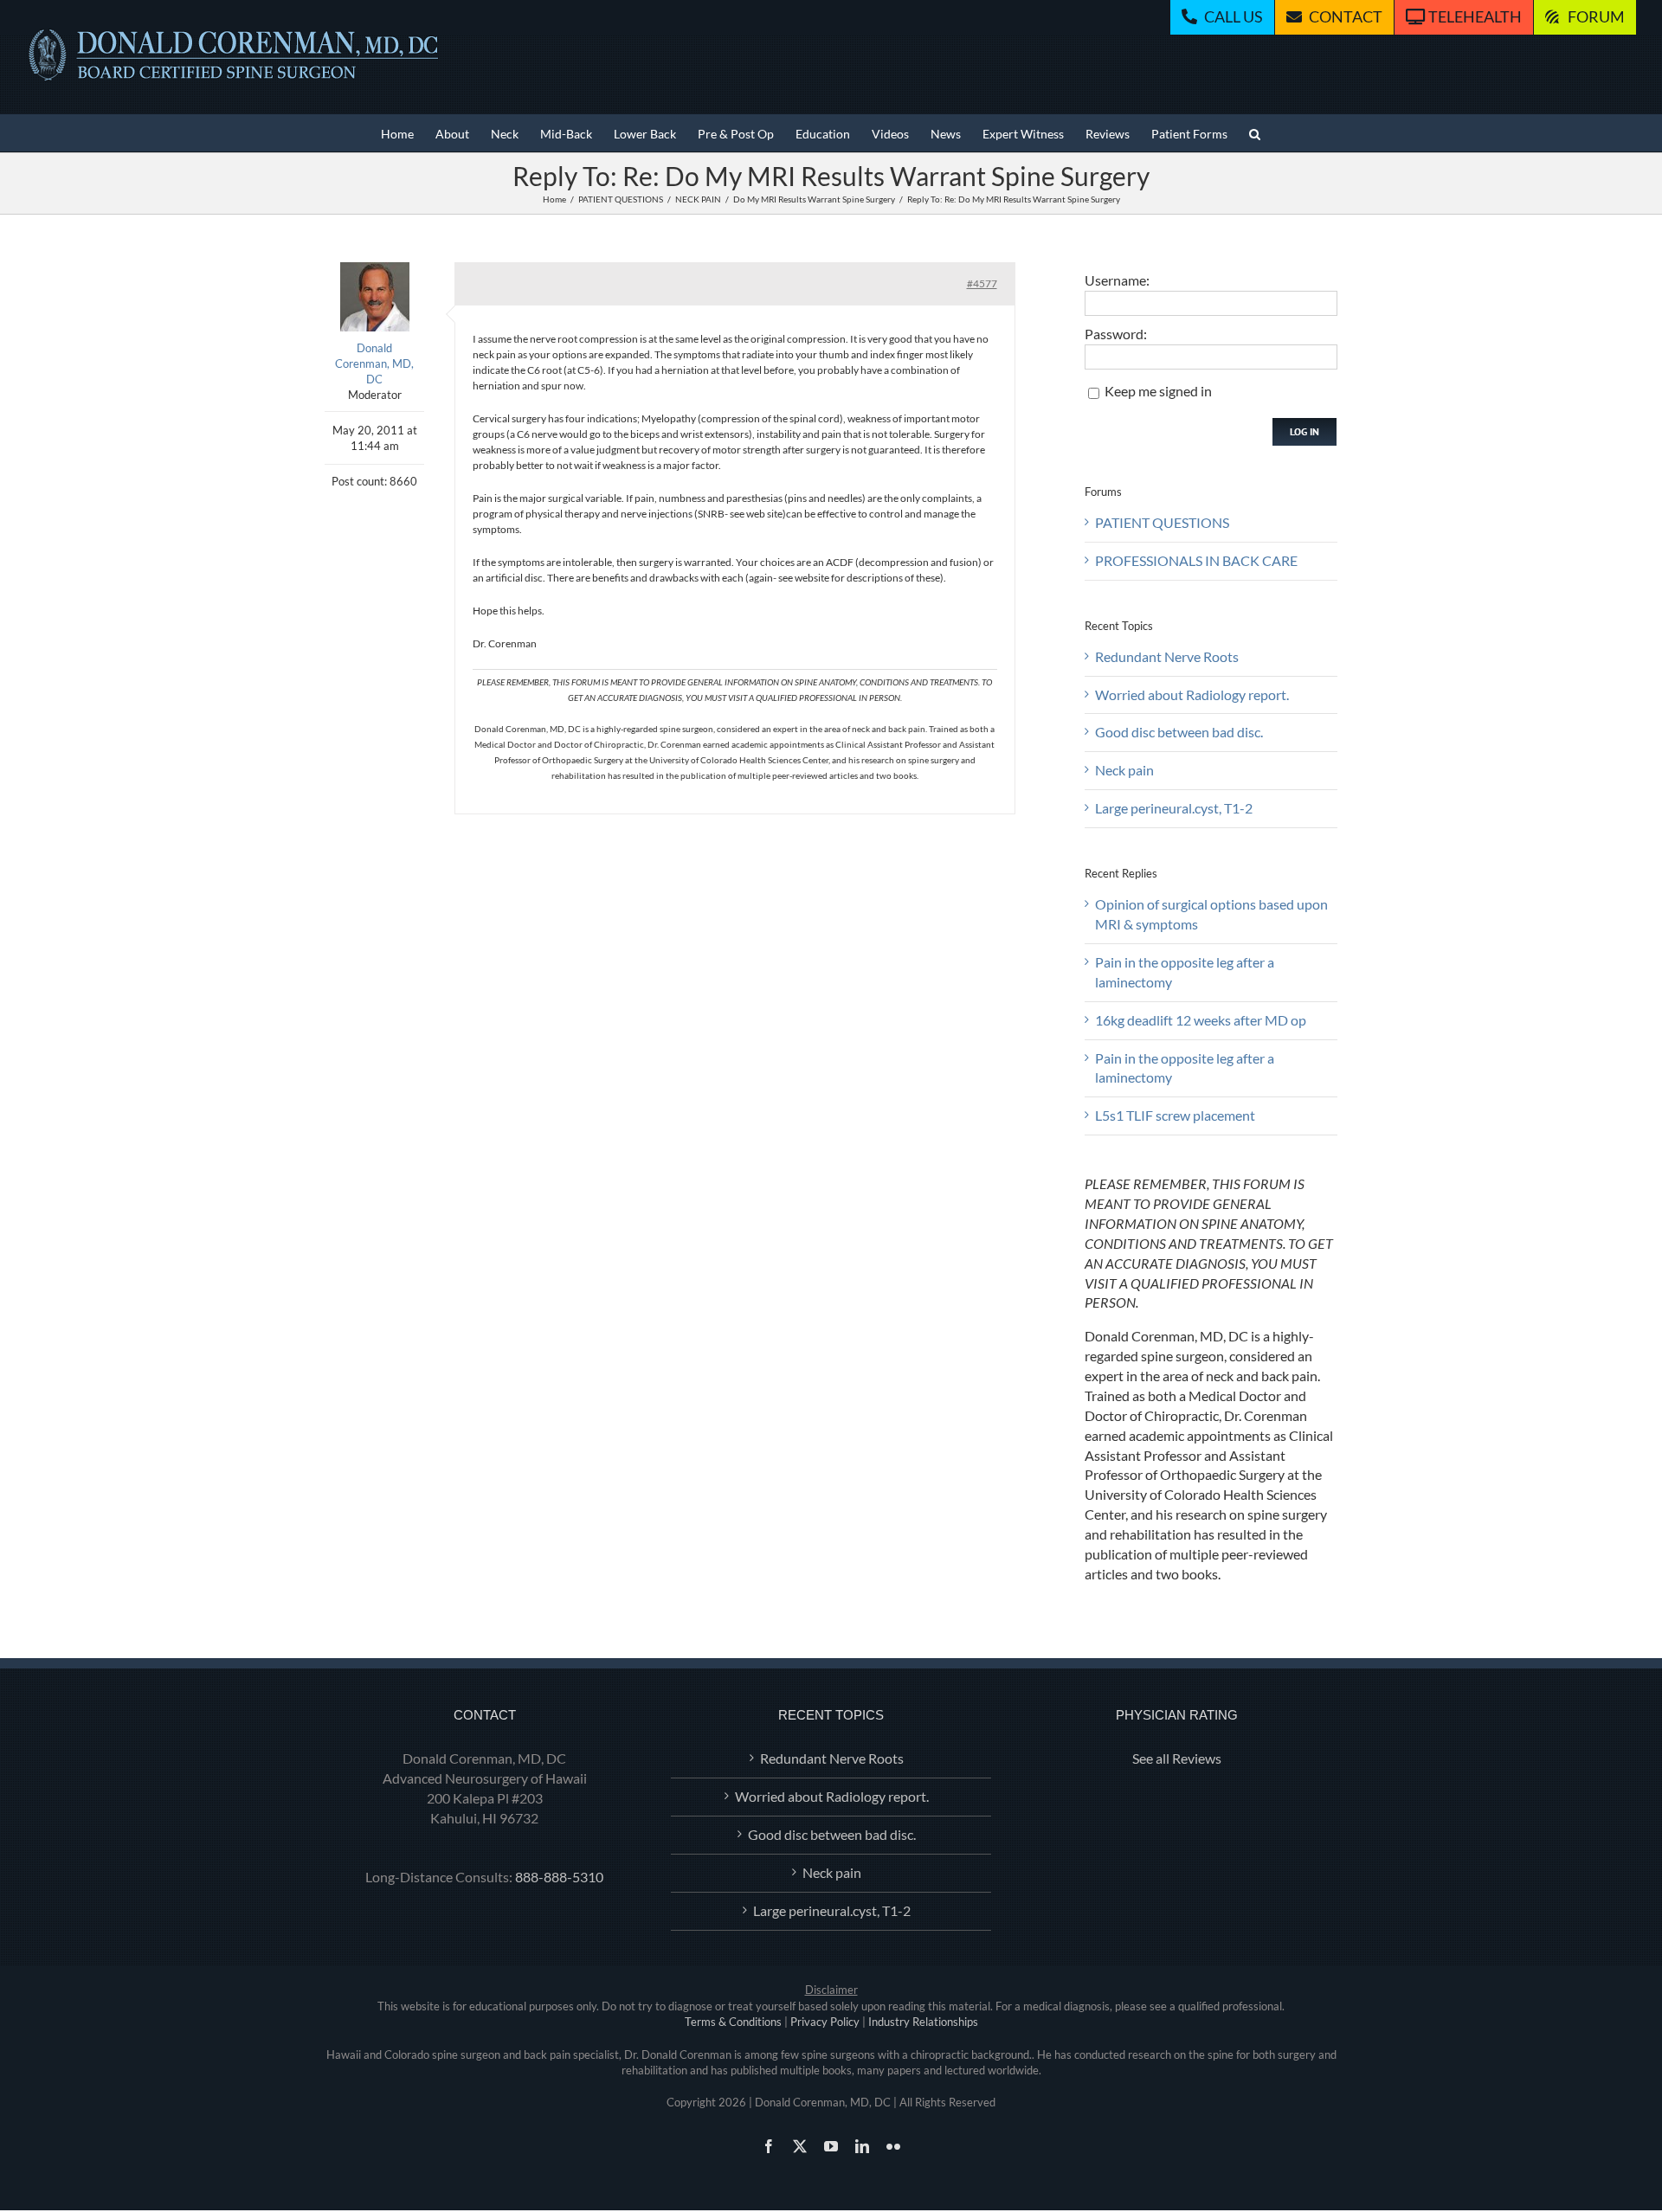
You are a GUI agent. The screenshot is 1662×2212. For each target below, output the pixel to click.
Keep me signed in (1158, 391)
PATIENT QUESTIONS (1162, 522)
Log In (1304, 431)
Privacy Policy (825, 2022)
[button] (1255, 133)
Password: (1116, 334)
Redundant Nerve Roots (1167, 656)
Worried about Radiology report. (1192, 694)
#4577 (982, 283)
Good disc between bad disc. (1179, 732)
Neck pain (1124, 770)
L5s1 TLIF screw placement (1175, 1115)
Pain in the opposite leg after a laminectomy (1185, 972)
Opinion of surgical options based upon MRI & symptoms (1211, 914)
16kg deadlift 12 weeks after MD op (1201, 1020)
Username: (1117, 280)
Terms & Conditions (733, 2022)
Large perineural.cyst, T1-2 (1174, 808)
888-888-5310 (559, 1877)
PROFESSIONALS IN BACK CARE (1196, 560)
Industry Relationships (923, 2022)
